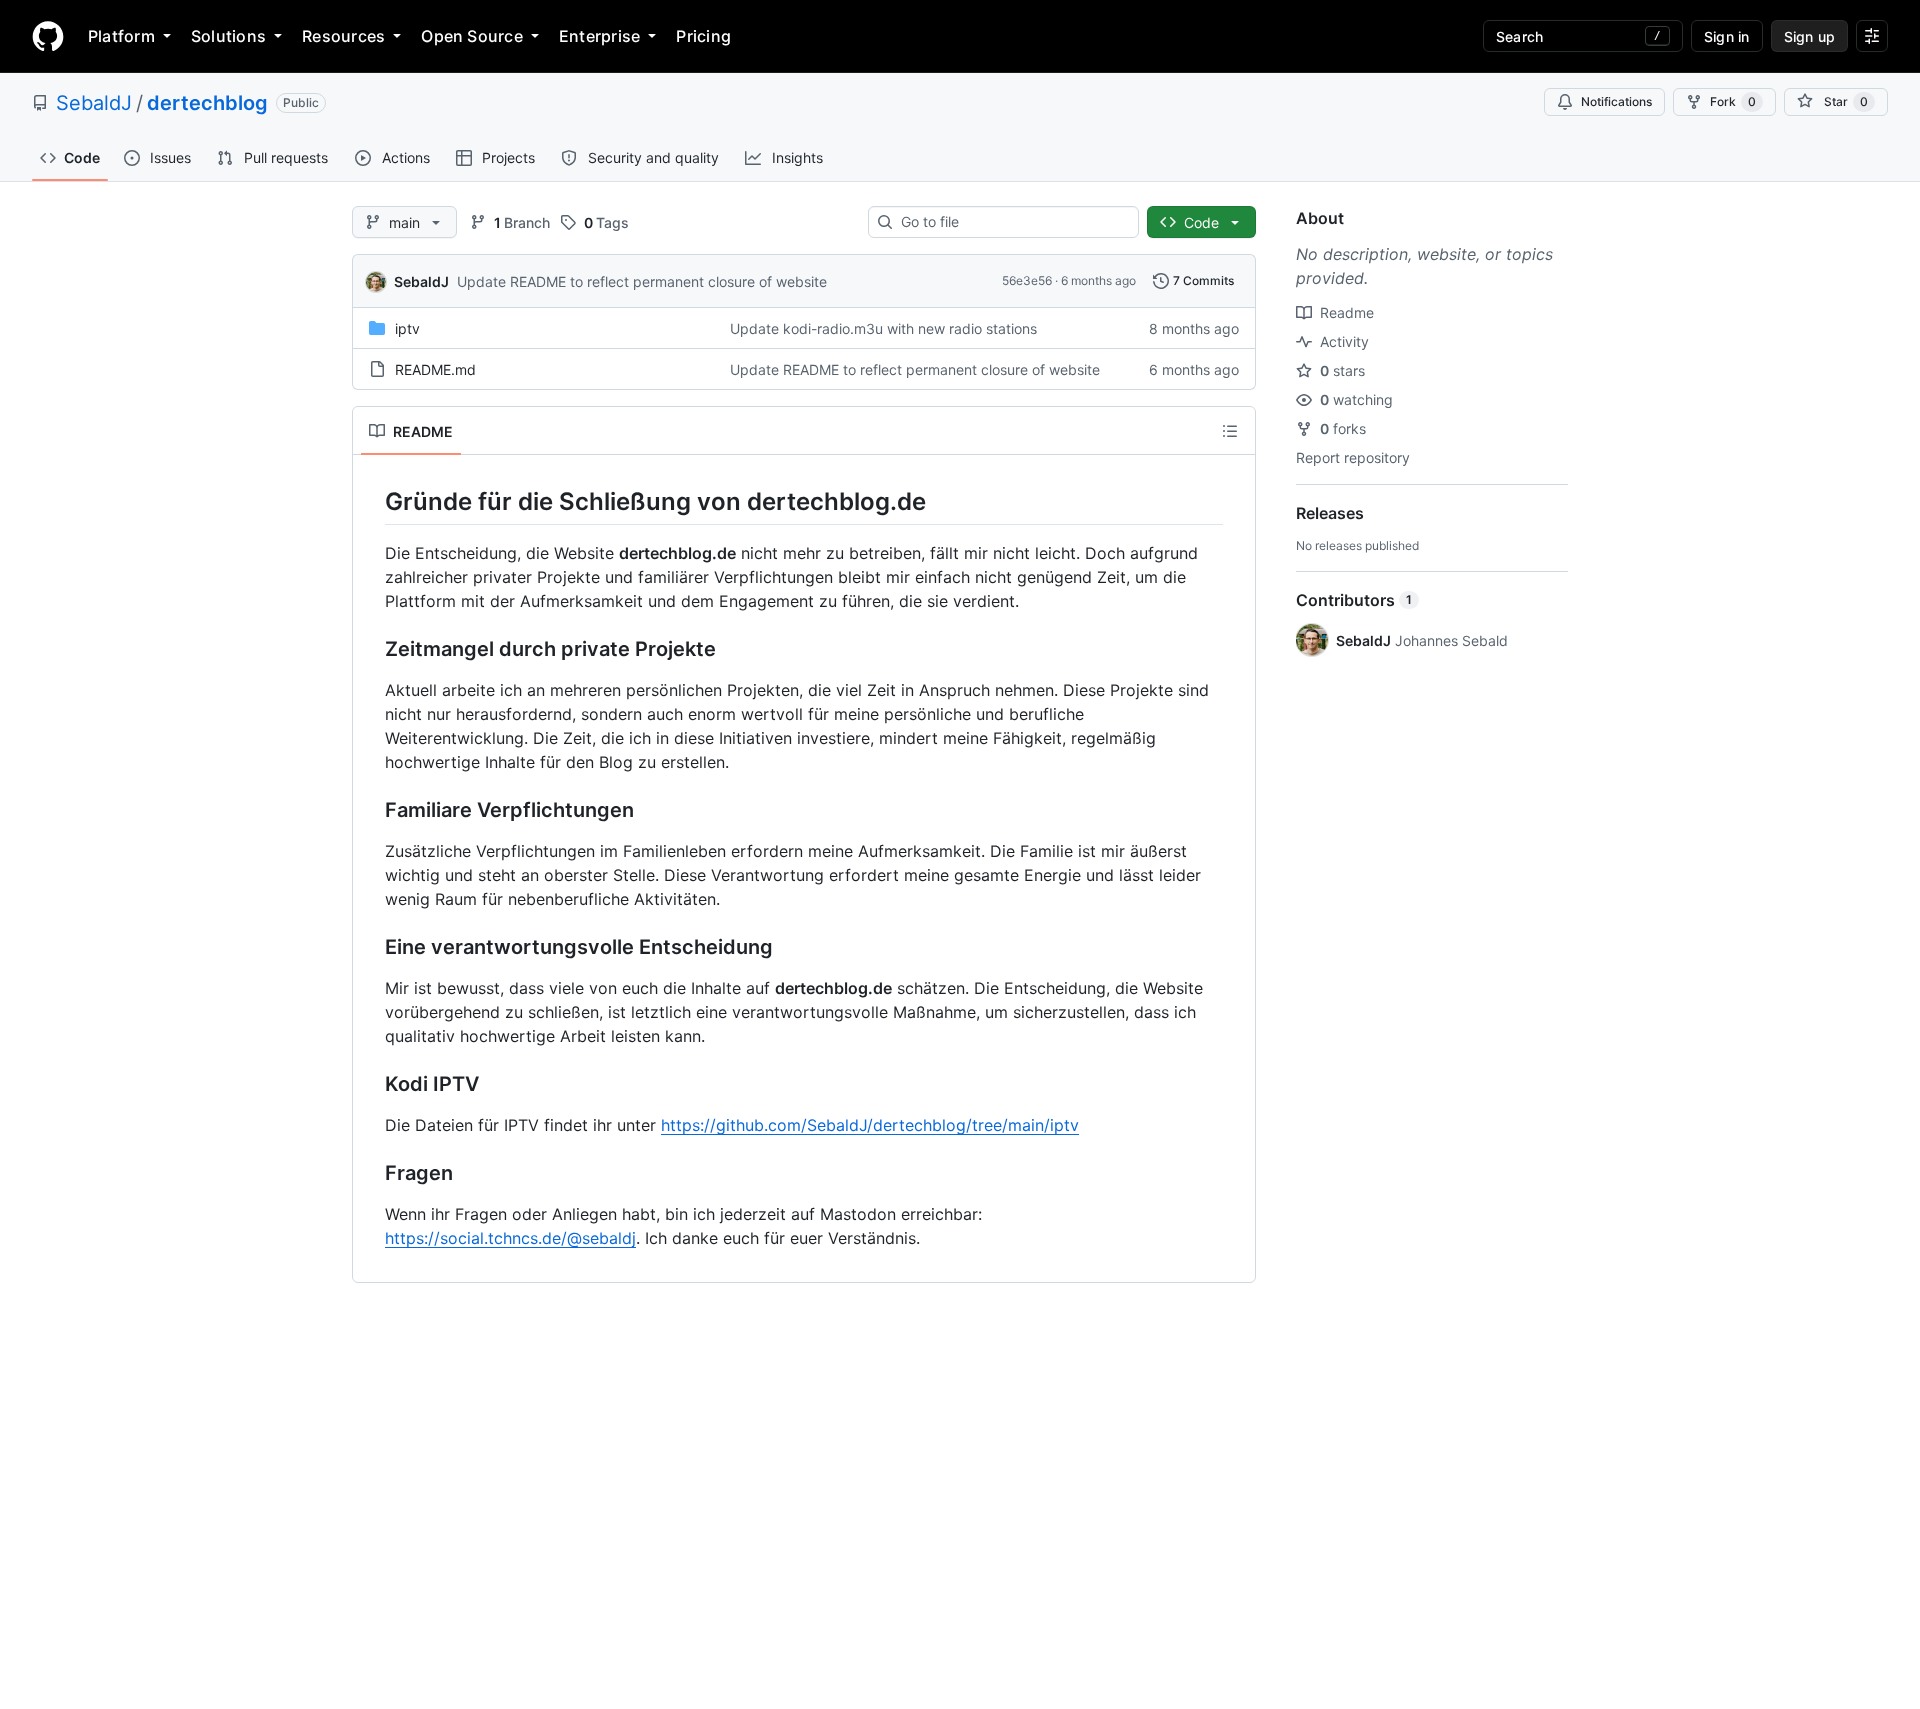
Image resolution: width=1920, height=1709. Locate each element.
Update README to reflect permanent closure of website (642, 281)
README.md (435, 369)
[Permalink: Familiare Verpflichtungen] (371, 811)
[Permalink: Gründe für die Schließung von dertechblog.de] (371, 501)
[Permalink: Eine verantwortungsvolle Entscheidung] (371, 948)
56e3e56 (1027, 280)
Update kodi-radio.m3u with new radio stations (883, 328)
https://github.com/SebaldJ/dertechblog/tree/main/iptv (870, 1125)
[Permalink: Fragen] (371, 1174)
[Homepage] (48, 36)
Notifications (1616, 101)
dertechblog (207, 103)
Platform (121, 36)
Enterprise (599, 36)
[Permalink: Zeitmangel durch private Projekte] (371, 650)
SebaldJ (94, 103)
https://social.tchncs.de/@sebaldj (510, 1238)
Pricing (703, 36)
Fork (1733, 101)
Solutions (228, 36)
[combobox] (1011, 222)
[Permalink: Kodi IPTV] (371, 1085)
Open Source (472, 36)
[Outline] (1230, 431)
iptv (407, 328)
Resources (343, 36)
